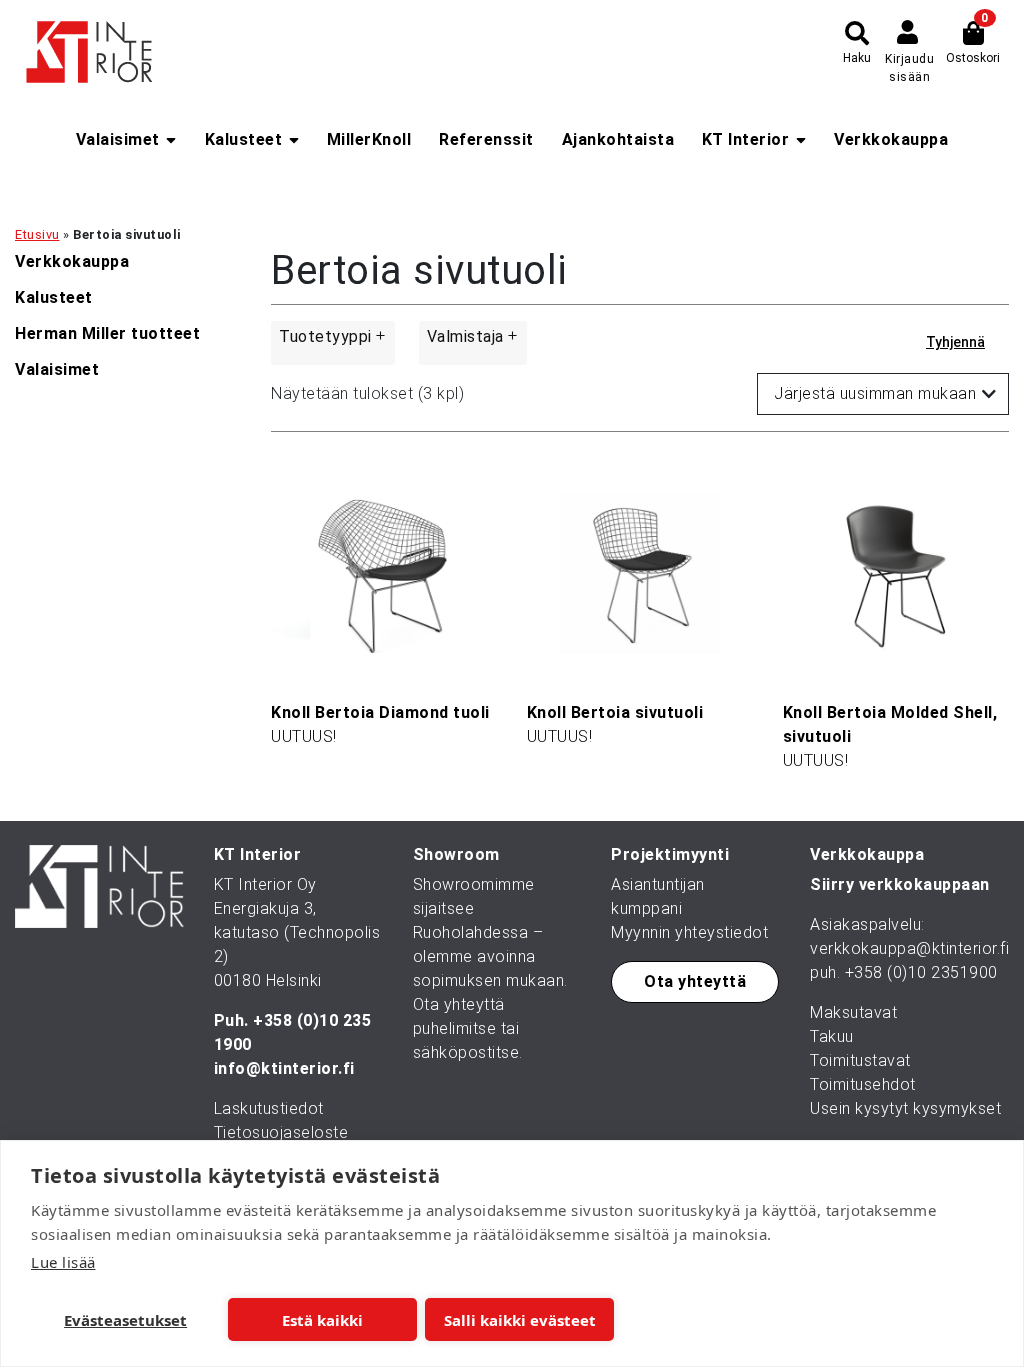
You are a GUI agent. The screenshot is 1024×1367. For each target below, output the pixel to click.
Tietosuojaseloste (281, 1132)
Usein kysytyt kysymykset (905, 1108)
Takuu (832, 1036)
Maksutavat (853, 1012)
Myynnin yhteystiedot (689, 932)
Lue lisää (63, 1262)
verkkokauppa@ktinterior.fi (909, 948)
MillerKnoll (369, 139)
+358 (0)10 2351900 (921, 972)
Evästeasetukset (125, 1320)
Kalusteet (244, 139)
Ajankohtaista (618, 139)
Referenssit (486, 139)
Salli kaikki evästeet (520, 1320)
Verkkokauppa (891, 139)
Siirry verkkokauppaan (900, 884)
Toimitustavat (860, 1060)
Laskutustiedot (269, 1108)
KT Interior (746, 139)
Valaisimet (118, 139)
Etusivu (37, 234)
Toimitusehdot (863, 1084)
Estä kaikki (322, 1320)
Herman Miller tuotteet (107, 333)
